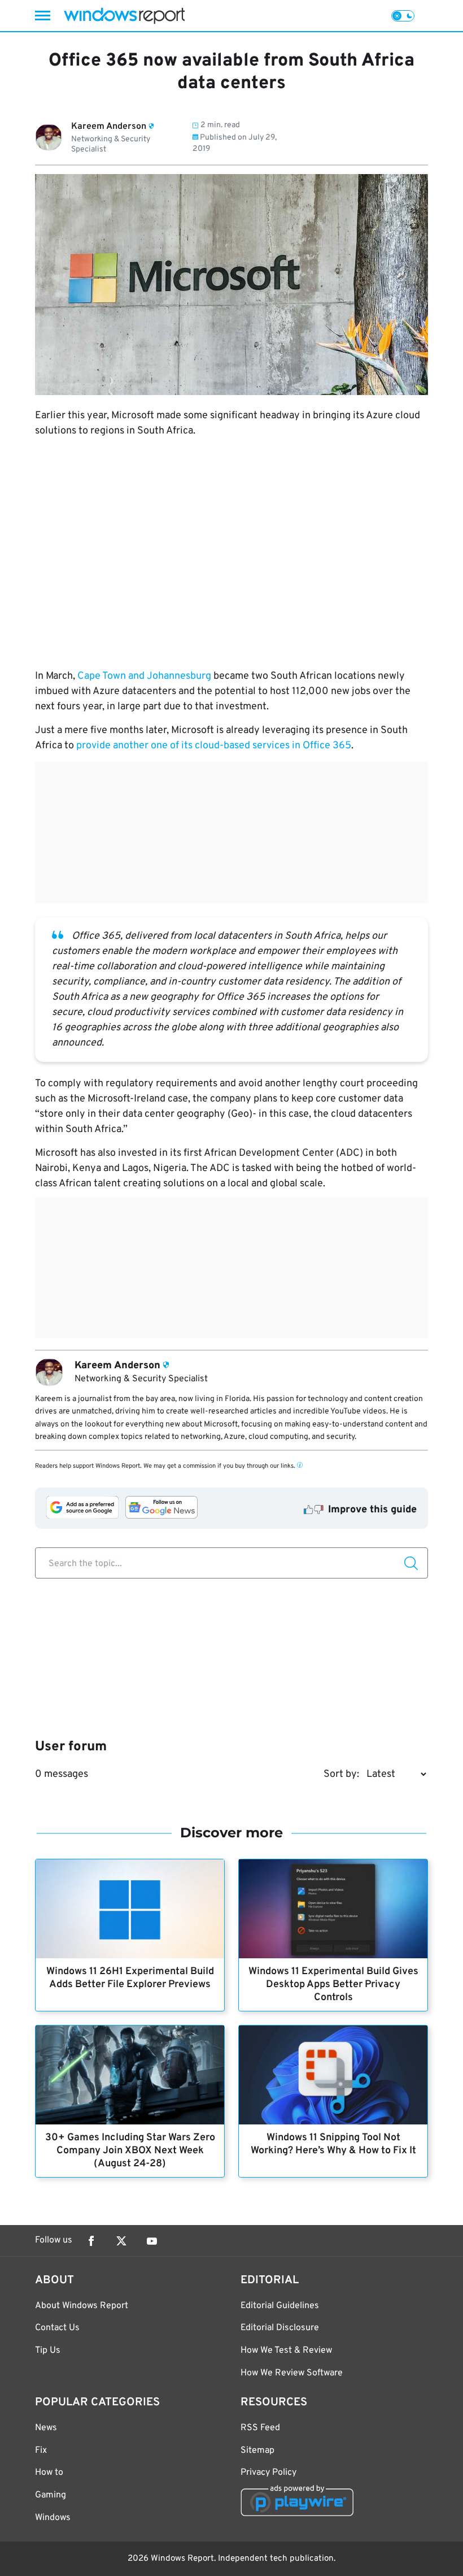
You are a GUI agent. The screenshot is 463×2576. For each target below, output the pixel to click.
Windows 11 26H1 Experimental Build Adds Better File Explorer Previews (130, 1978)
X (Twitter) (121, 2241)
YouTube (152, 2241)
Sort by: (341, 1774)
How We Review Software (292, 2373)
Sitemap (257, 2451)
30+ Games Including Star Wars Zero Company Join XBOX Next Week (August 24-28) (130, 2151)
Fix (41, 2451)
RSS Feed (260, 2428)
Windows (53, 2518)
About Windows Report (82, 2306)
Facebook (91, 2241)
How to (49, 2473)
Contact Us (57, 2328)
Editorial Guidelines (280, 2306)
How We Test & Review (286, 2351)
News (46, 2428)
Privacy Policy (268, 2473)
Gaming (51, 2495)
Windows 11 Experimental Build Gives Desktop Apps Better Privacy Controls (333, 1985)
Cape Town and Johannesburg (144, 676)
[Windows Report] (124, 16)
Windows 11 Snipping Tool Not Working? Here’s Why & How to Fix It (333, 2144)
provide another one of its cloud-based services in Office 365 (214, 746)
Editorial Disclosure (280, 2328)
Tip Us (48, 2351)
